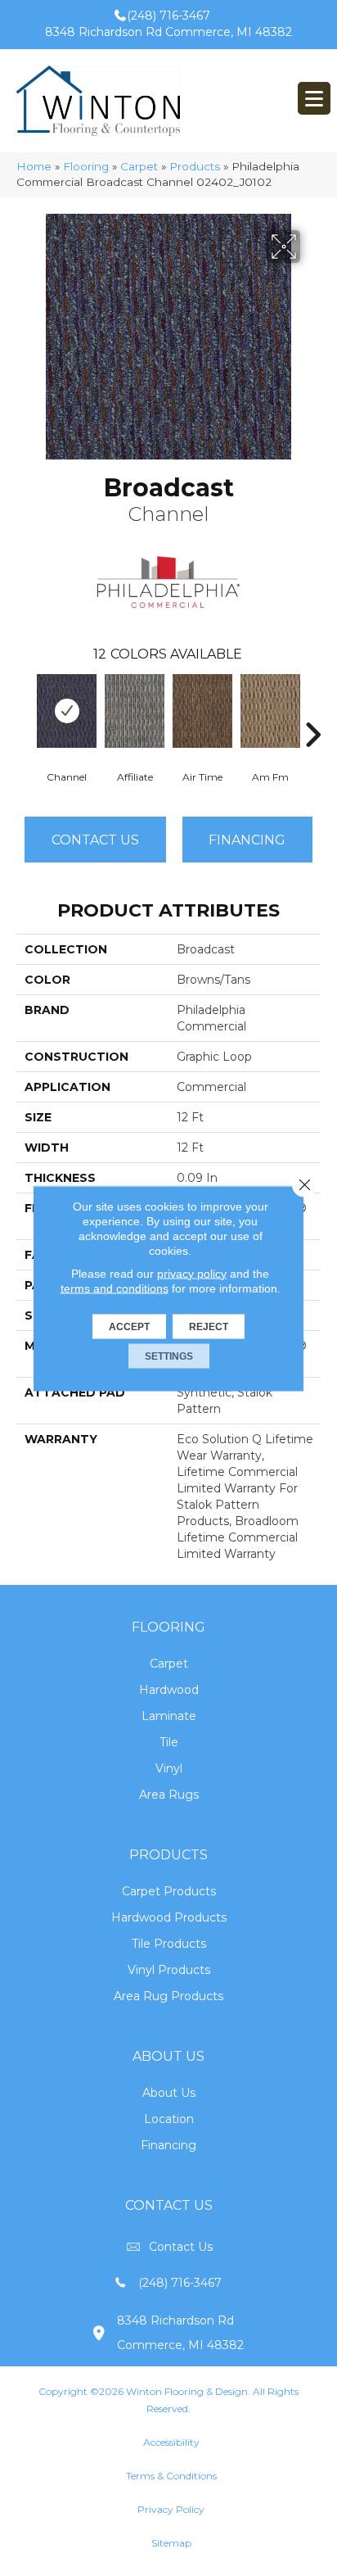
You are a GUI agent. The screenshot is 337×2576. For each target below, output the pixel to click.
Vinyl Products (169, 1970)
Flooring (86, 166)
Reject (209, 1326)
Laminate (169, 1716)
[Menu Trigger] (314, 98)
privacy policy (192, 1273)
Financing (168, 2145)
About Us (169, 2093)
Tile (169, 1742)
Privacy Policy (171, 2509)
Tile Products (169, 1944)
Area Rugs (169, 1795)
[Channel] (67, 711)
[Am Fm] (270, 711)
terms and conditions (115, 1288)
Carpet (139, 166)
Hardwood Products (169, 1917)
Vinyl (169, 1768)
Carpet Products (169, 1891)
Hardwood (169, 1690)
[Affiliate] (135, 711)
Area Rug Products (168, 1996)
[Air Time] (202, 711)
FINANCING (247, 840)
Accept (129, 1326)
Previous (25, 710)
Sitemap (171, 2543)
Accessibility (171, 2442)
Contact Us (95, 840)
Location (169, 2119)
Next (312, 710)
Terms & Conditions (171, 2476)
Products (195, 166)
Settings (169, 1356)
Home (34, 166)
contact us (181, 2247)
